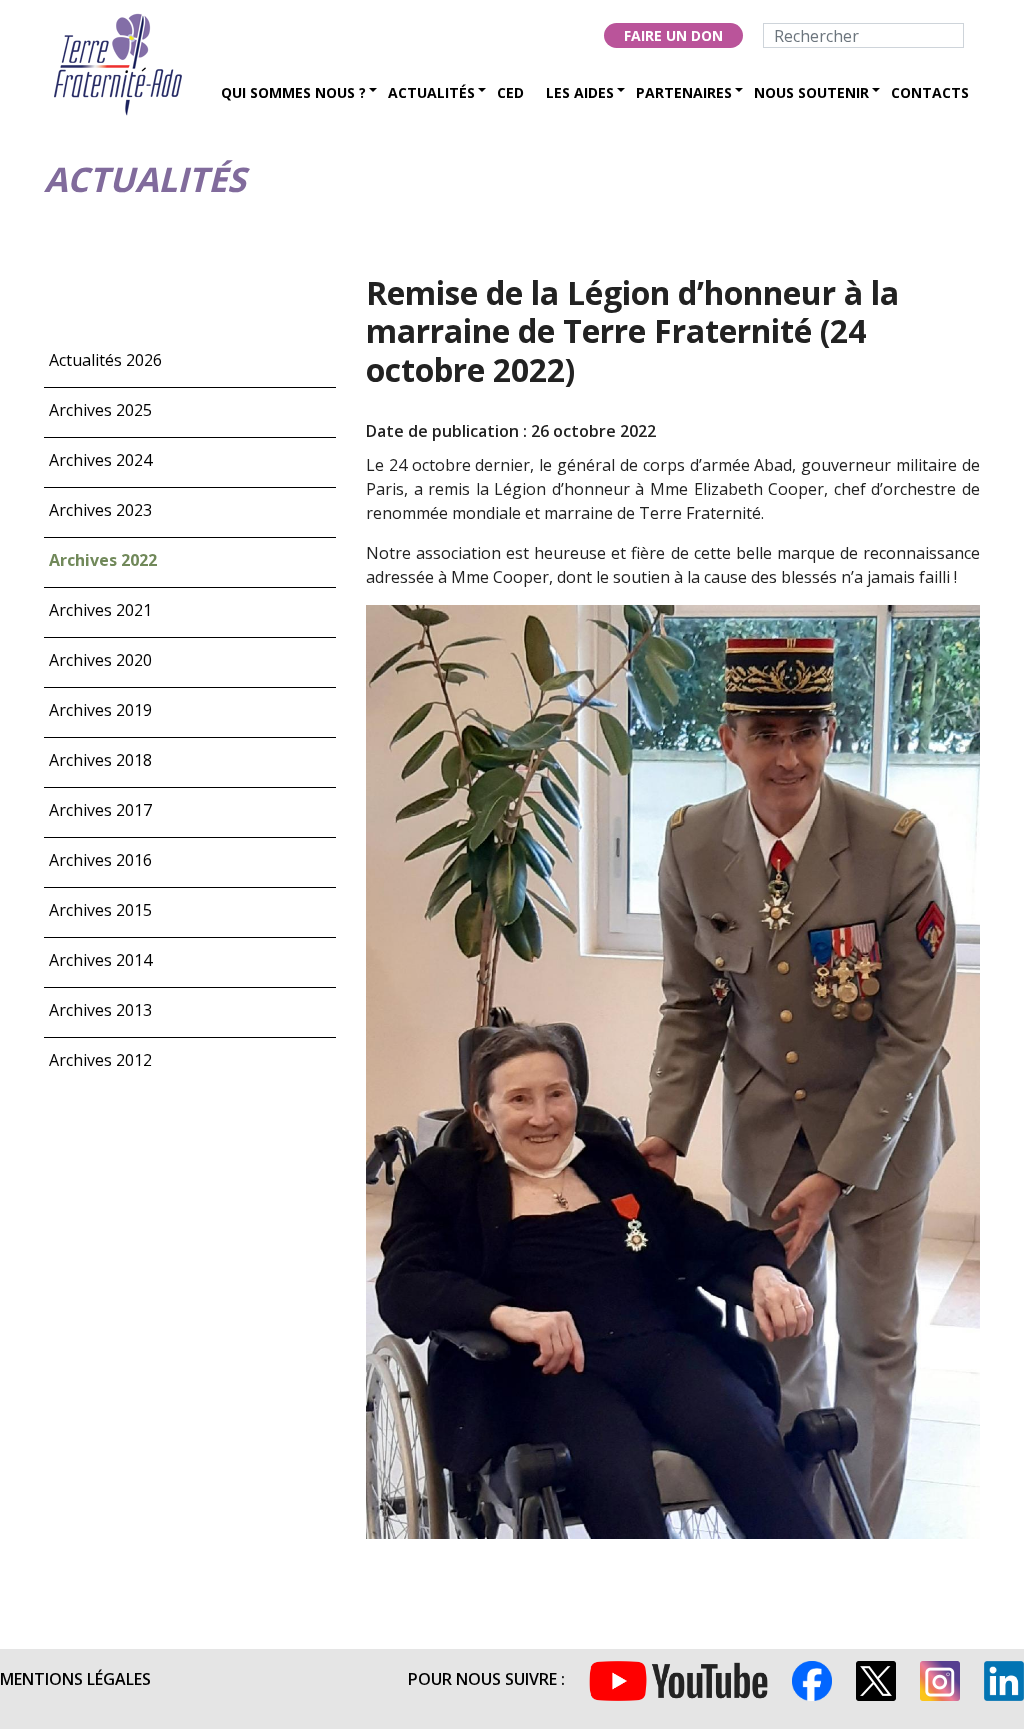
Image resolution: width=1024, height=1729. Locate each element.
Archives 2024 (100, 460)
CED (510, 92)
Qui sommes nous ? (293, 92)
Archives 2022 (103, 560)
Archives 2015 (100, 910)
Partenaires (684, 92)
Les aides (580, 92)
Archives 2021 (100, 610)
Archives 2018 (100, 760)
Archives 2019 (100, 710)
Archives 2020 (100, 660)
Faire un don (673, 35)
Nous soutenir (811, 92)
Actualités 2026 (105, 360)
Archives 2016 (100, 860)
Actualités (431, 92)
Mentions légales (75, 1679)
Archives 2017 (100, 810)
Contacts (930, 92)
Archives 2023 (100, 510)
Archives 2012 (100, 1060)
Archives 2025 (100, 410)
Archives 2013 (100, 1010)
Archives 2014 (100, 960)
